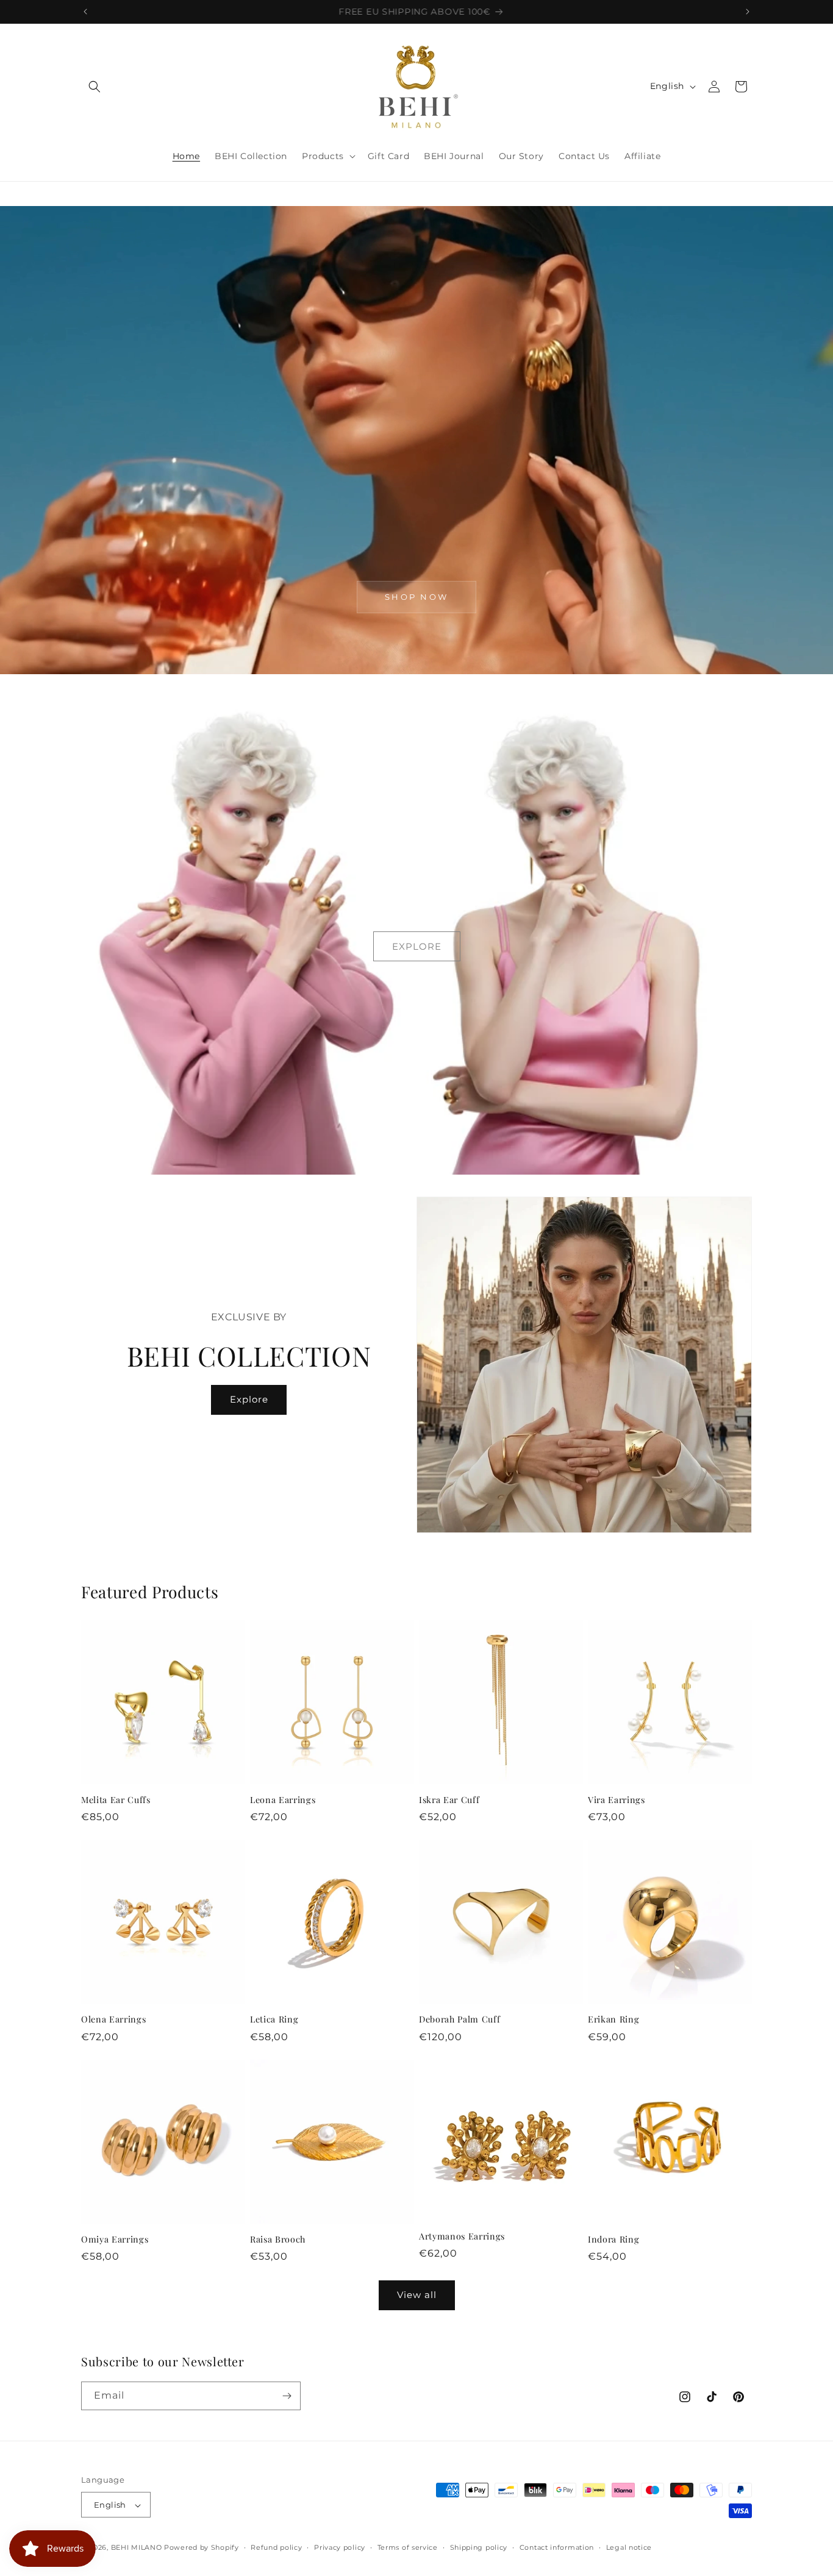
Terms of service (408, 2547)
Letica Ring (274, 2019)
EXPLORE (417, 946)
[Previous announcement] (85, 12)
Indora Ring (613, 2240)
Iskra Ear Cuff (449, 1800)
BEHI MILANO (137, 2548)
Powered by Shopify (202, 2548)
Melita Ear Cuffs (116, 1800)
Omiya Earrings (115, 2240)
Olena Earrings (113, 2019)
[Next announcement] (748, 12)
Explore (249, 1399)
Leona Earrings (283, 1800)
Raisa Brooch (278, 2240)
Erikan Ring (613, 2019)
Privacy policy (340, 2547)
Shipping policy (479, 2547)
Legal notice (629, 2547)
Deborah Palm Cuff (459, 2019)
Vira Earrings (617, 1800)
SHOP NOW (416, 597)
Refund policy (276, 2547)
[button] (95, 87)
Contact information (557, 2547)
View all (417, 2295)
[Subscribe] (287, 2396)
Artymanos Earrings (462, 2236)
